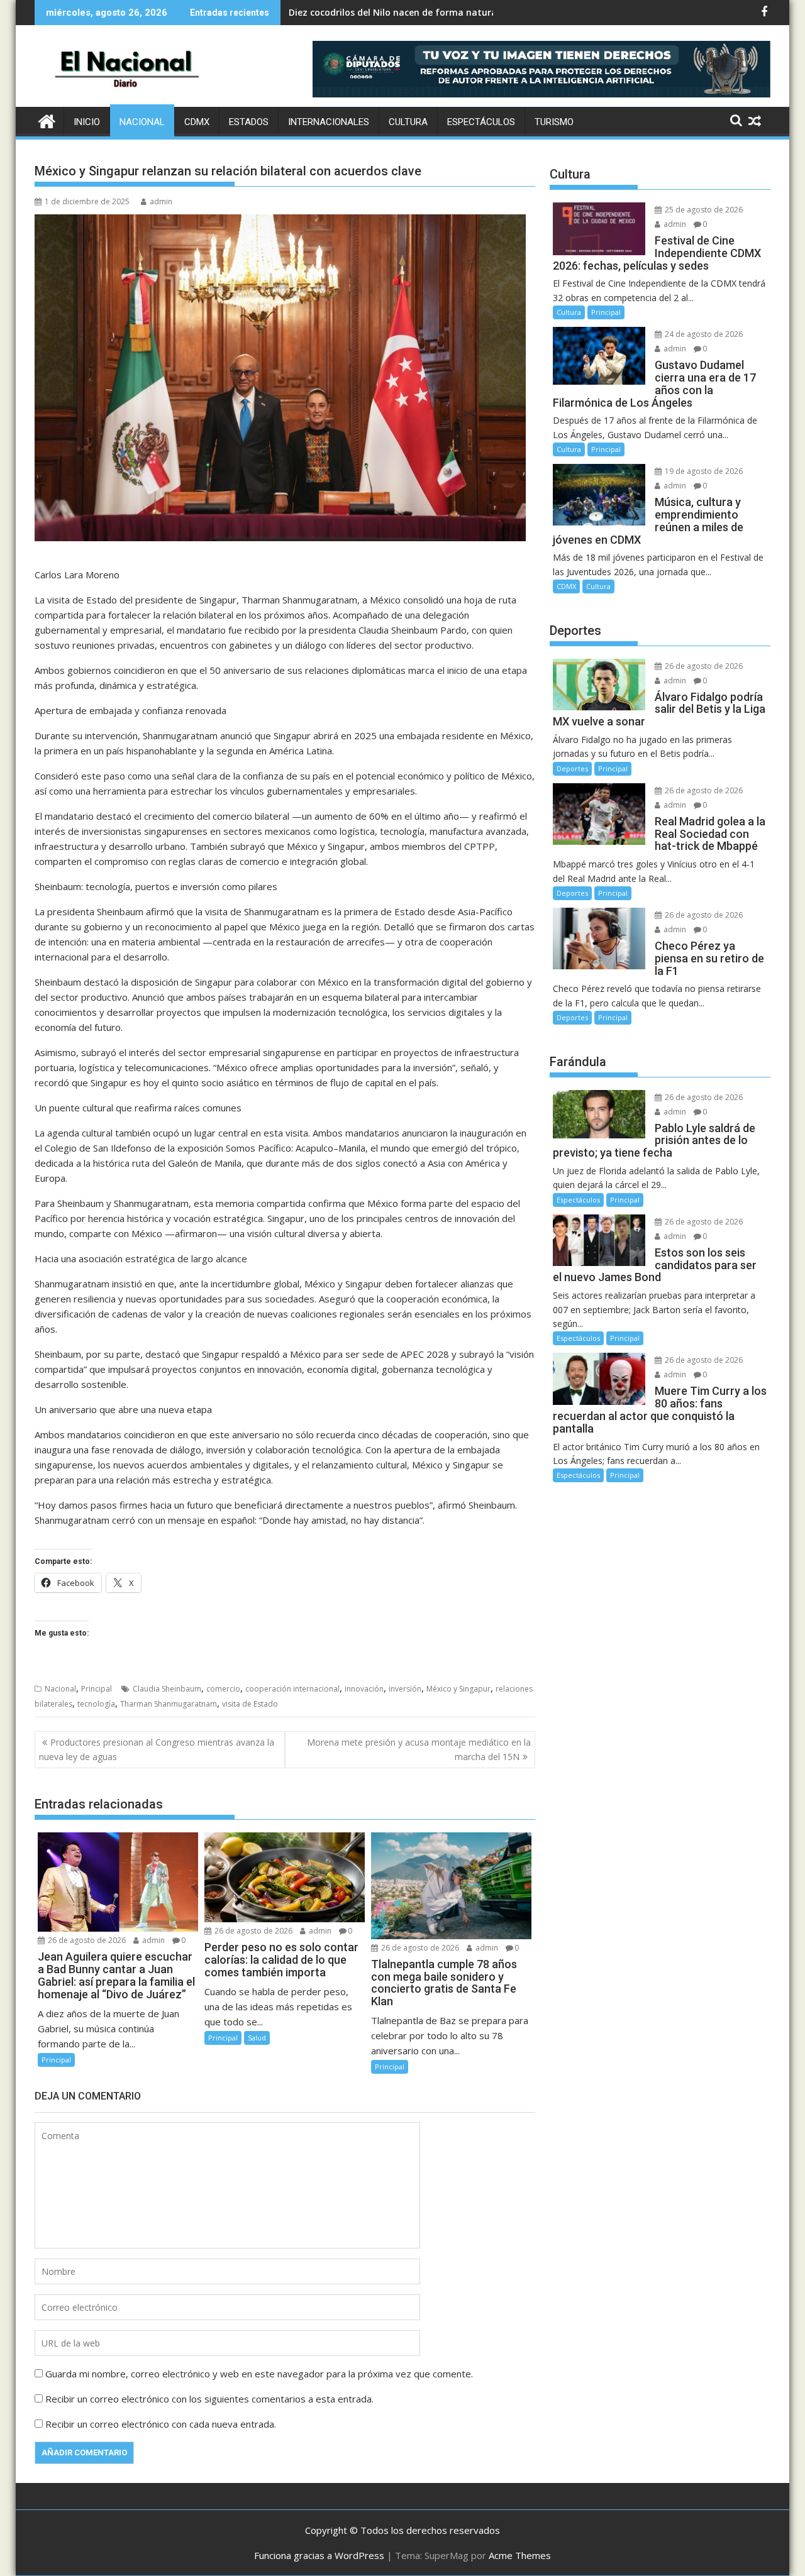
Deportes (572, 768)
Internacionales (329, 122)
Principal (97, 1689)
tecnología (96, 1704)
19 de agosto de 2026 (703, 471)
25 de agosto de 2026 (703, 210)
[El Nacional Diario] (47, 120)
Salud (257, 2038)
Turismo (554, 122)
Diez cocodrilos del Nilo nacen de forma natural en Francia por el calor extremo (464, 12)
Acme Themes (520, 2555)
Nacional (142, 122)
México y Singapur (458, 1689)
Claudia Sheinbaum (167, 1689)
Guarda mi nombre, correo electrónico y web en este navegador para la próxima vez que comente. (259, 2374)
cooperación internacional (292, 1689)
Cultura (408, 122)
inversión (405, 1689)
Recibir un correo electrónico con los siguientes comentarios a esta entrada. (209, 2399)
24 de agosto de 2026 (703, 334)
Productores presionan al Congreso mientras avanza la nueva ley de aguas (157, 1749)
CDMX (197, 122)
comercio (223, 1689)
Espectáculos (481, 122)
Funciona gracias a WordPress (319, 2555)
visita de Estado (250, 1704)
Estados (249, 122)
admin (161, 201)
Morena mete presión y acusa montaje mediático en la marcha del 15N (419, 1749)
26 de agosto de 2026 (86, 1940)
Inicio (87, 122)
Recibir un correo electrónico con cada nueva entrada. (161, 2424)
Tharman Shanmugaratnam (169, 1704)
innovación (364, 1689)
